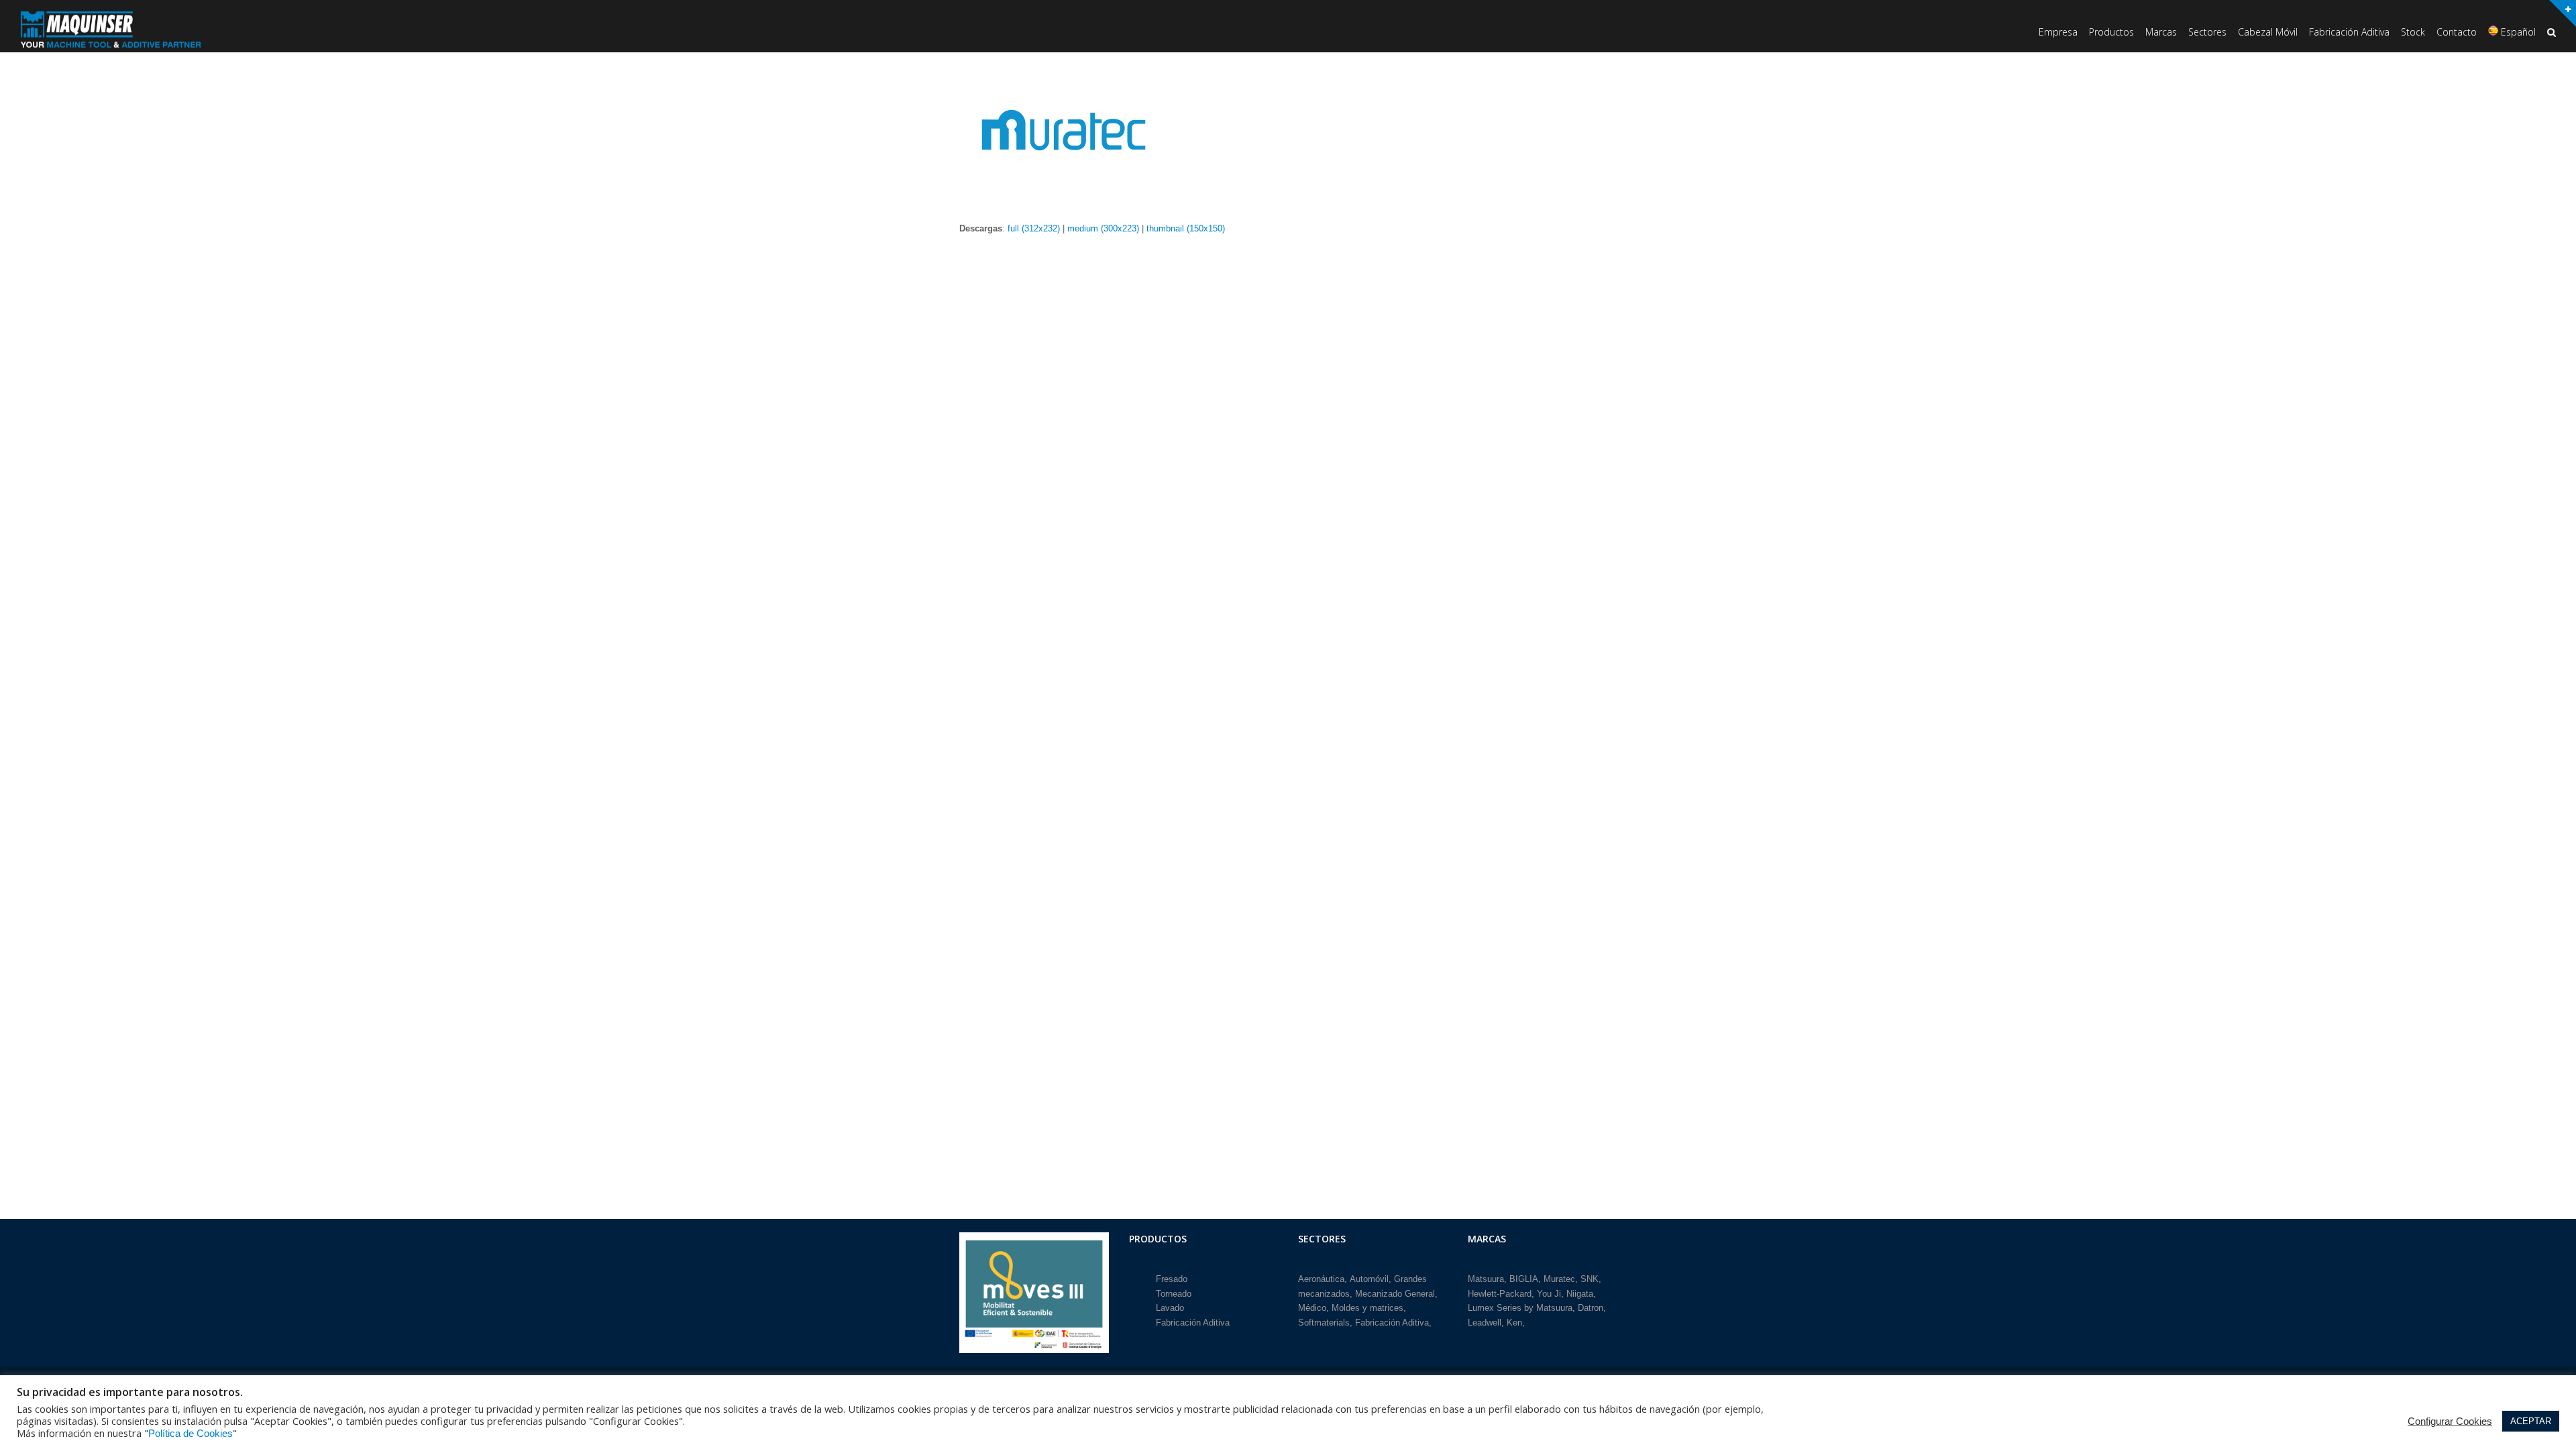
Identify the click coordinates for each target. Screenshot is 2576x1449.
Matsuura (1486, 1279)
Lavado (1170, 1308)
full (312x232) (1034, 228)
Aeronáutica (1321, 1279)
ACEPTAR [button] (2531, 1421)
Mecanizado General (1395, 1294)
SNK (1590, 1279)
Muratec (1559, 1279)
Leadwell (1485, 1323)
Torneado (1174, 1294)
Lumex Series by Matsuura (1520, 1308)
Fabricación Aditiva (1193, 1323)
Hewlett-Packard (1500, 1294)
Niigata (1580, 1294)
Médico (1312, 1308)
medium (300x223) (1103, 228)
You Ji (1549, 1294)
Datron (1591, 1308)
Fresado (1172, 1279)
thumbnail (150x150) (1186, 228)
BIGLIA (1524, 1279)
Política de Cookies (191, 1434)
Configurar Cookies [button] (2450, 1421)
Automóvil (1369, 1279)
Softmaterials (1324, 1323)
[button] (2552, 33)
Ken (1514, 1323)
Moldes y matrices (1367, 1308)
